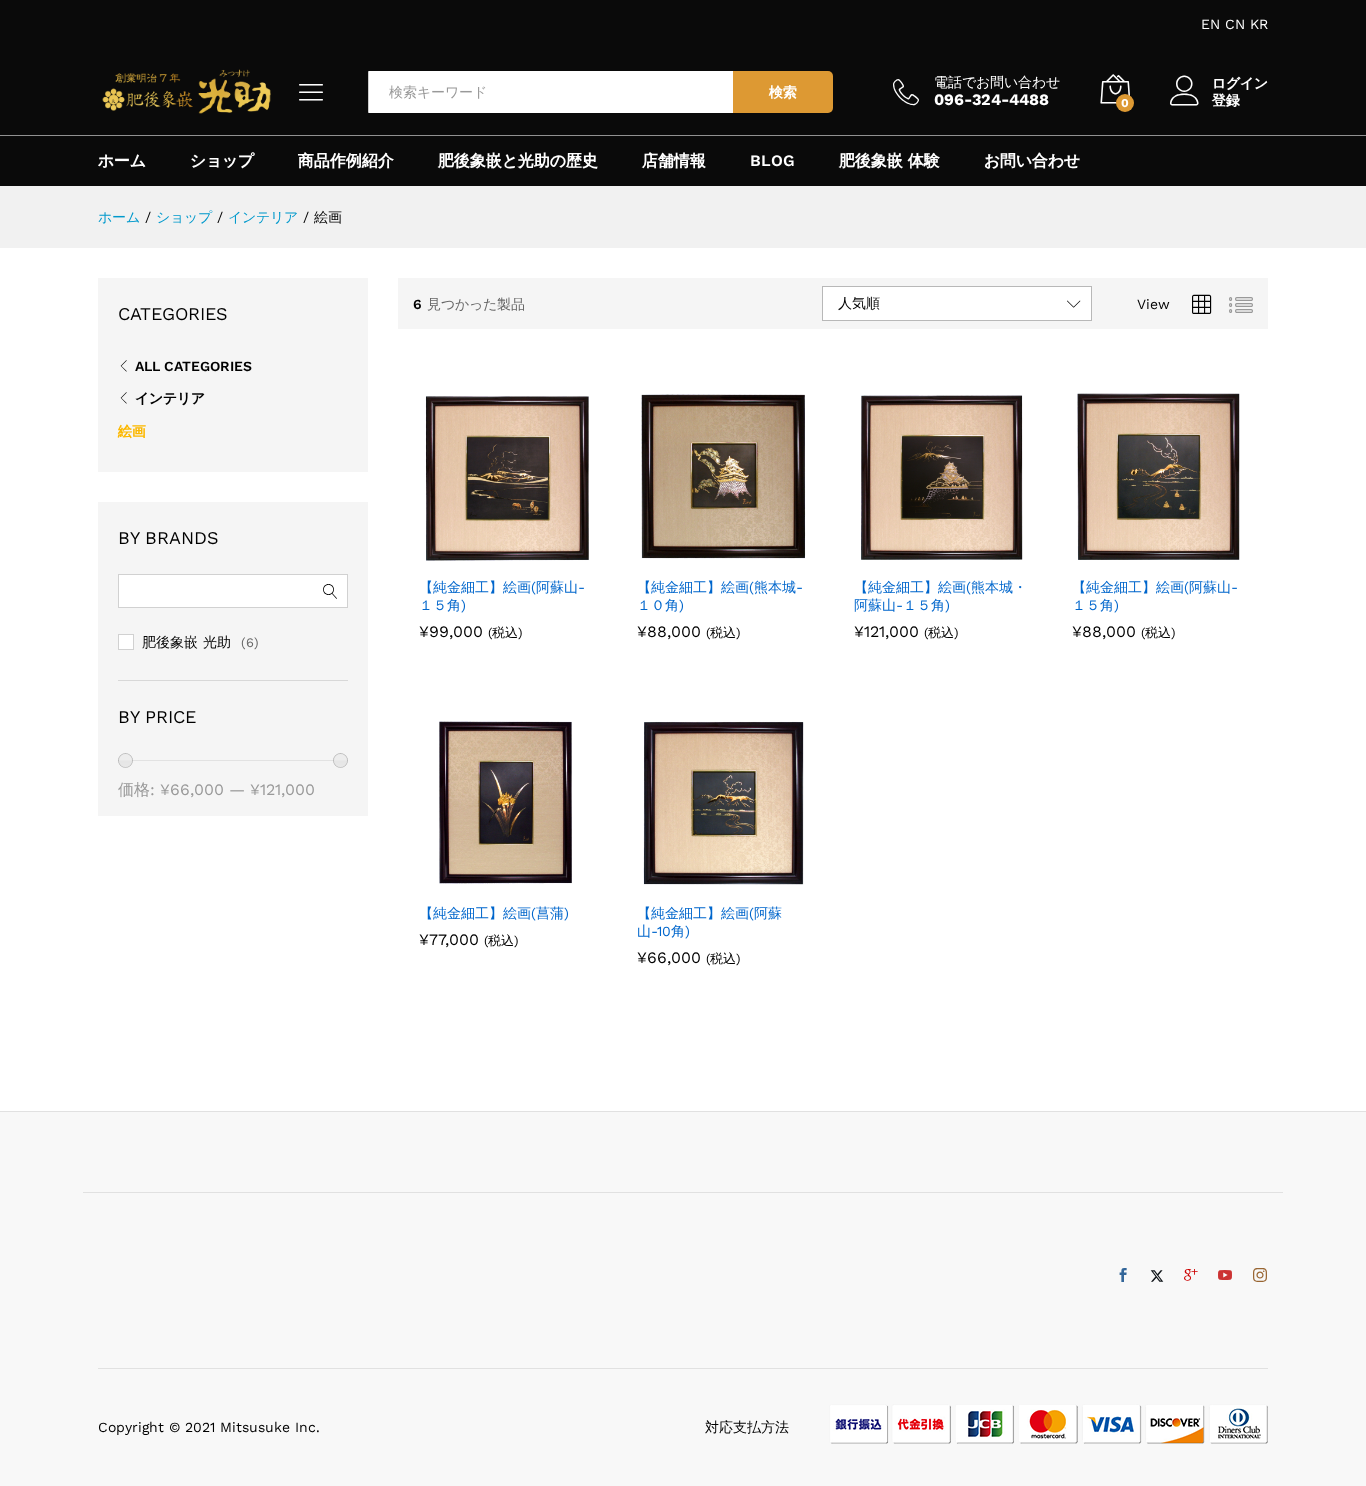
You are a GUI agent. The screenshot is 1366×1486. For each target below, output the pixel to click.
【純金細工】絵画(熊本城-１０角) (720, 596)
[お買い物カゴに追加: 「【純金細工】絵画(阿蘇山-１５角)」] (484, 554)
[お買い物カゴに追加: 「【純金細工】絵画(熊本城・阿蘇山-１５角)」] (919, 554)
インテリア (170, 398)
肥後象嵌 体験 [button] (889, 161)
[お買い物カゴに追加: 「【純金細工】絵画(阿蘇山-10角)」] (701, 880)
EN (1210, 24)
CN (1235, 24)
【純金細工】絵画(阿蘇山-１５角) (502, 596)
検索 (783, 92)
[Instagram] (1260, 1276)
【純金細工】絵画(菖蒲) (494, 913)
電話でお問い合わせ (997, 82)
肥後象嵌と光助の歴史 (518, 161)
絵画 (132, 431)
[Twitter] (1157, 1276)
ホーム (122, 161)
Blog (772, 161)
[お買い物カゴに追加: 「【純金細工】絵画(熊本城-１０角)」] (701, 554)
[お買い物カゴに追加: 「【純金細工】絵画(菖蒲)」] (484, 880)
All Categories (193, 366)
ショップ (222, 161)
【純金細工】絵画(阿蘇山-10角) (709, 922)
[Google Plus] (1191, 1276)
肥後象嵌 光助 (186, 642)
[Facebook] (1123, 1276)
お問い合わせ (1032, 161)
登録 (1226, 100)
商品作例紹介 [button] (346, 161)
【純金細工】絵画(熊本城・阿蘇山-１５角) (940, 596)
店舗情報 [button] (674, 161)
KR (1259, 24)
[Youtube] (1225, 1276)
